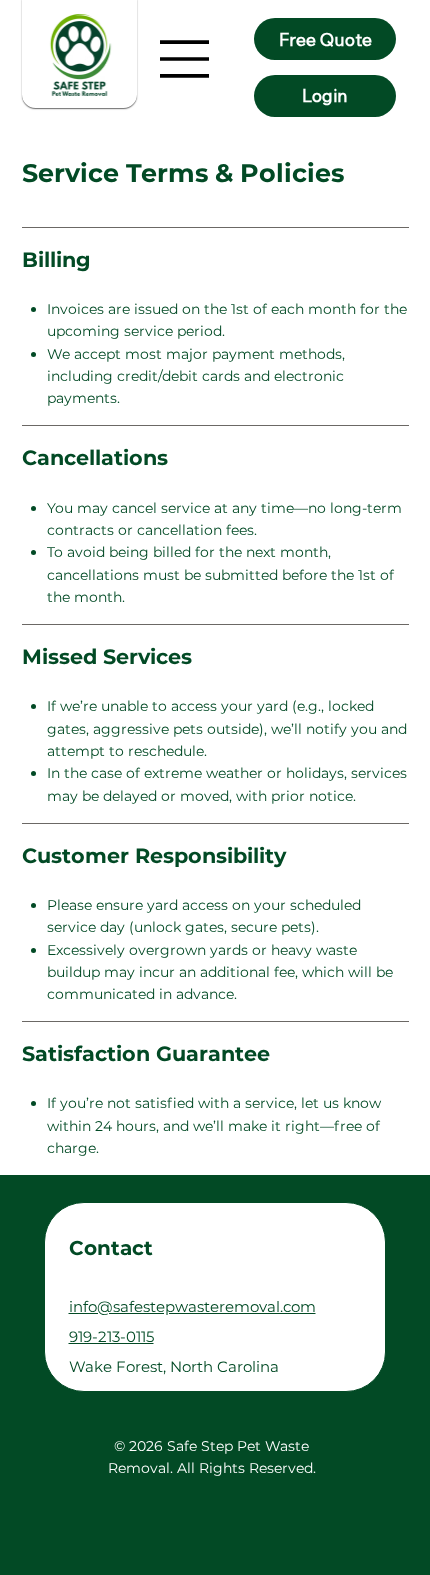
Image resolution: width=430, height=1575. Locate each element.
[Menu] (185, 59)
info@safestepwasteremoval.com (192, 1305)
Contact (111, 1248)
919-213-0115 (111, 1335)
